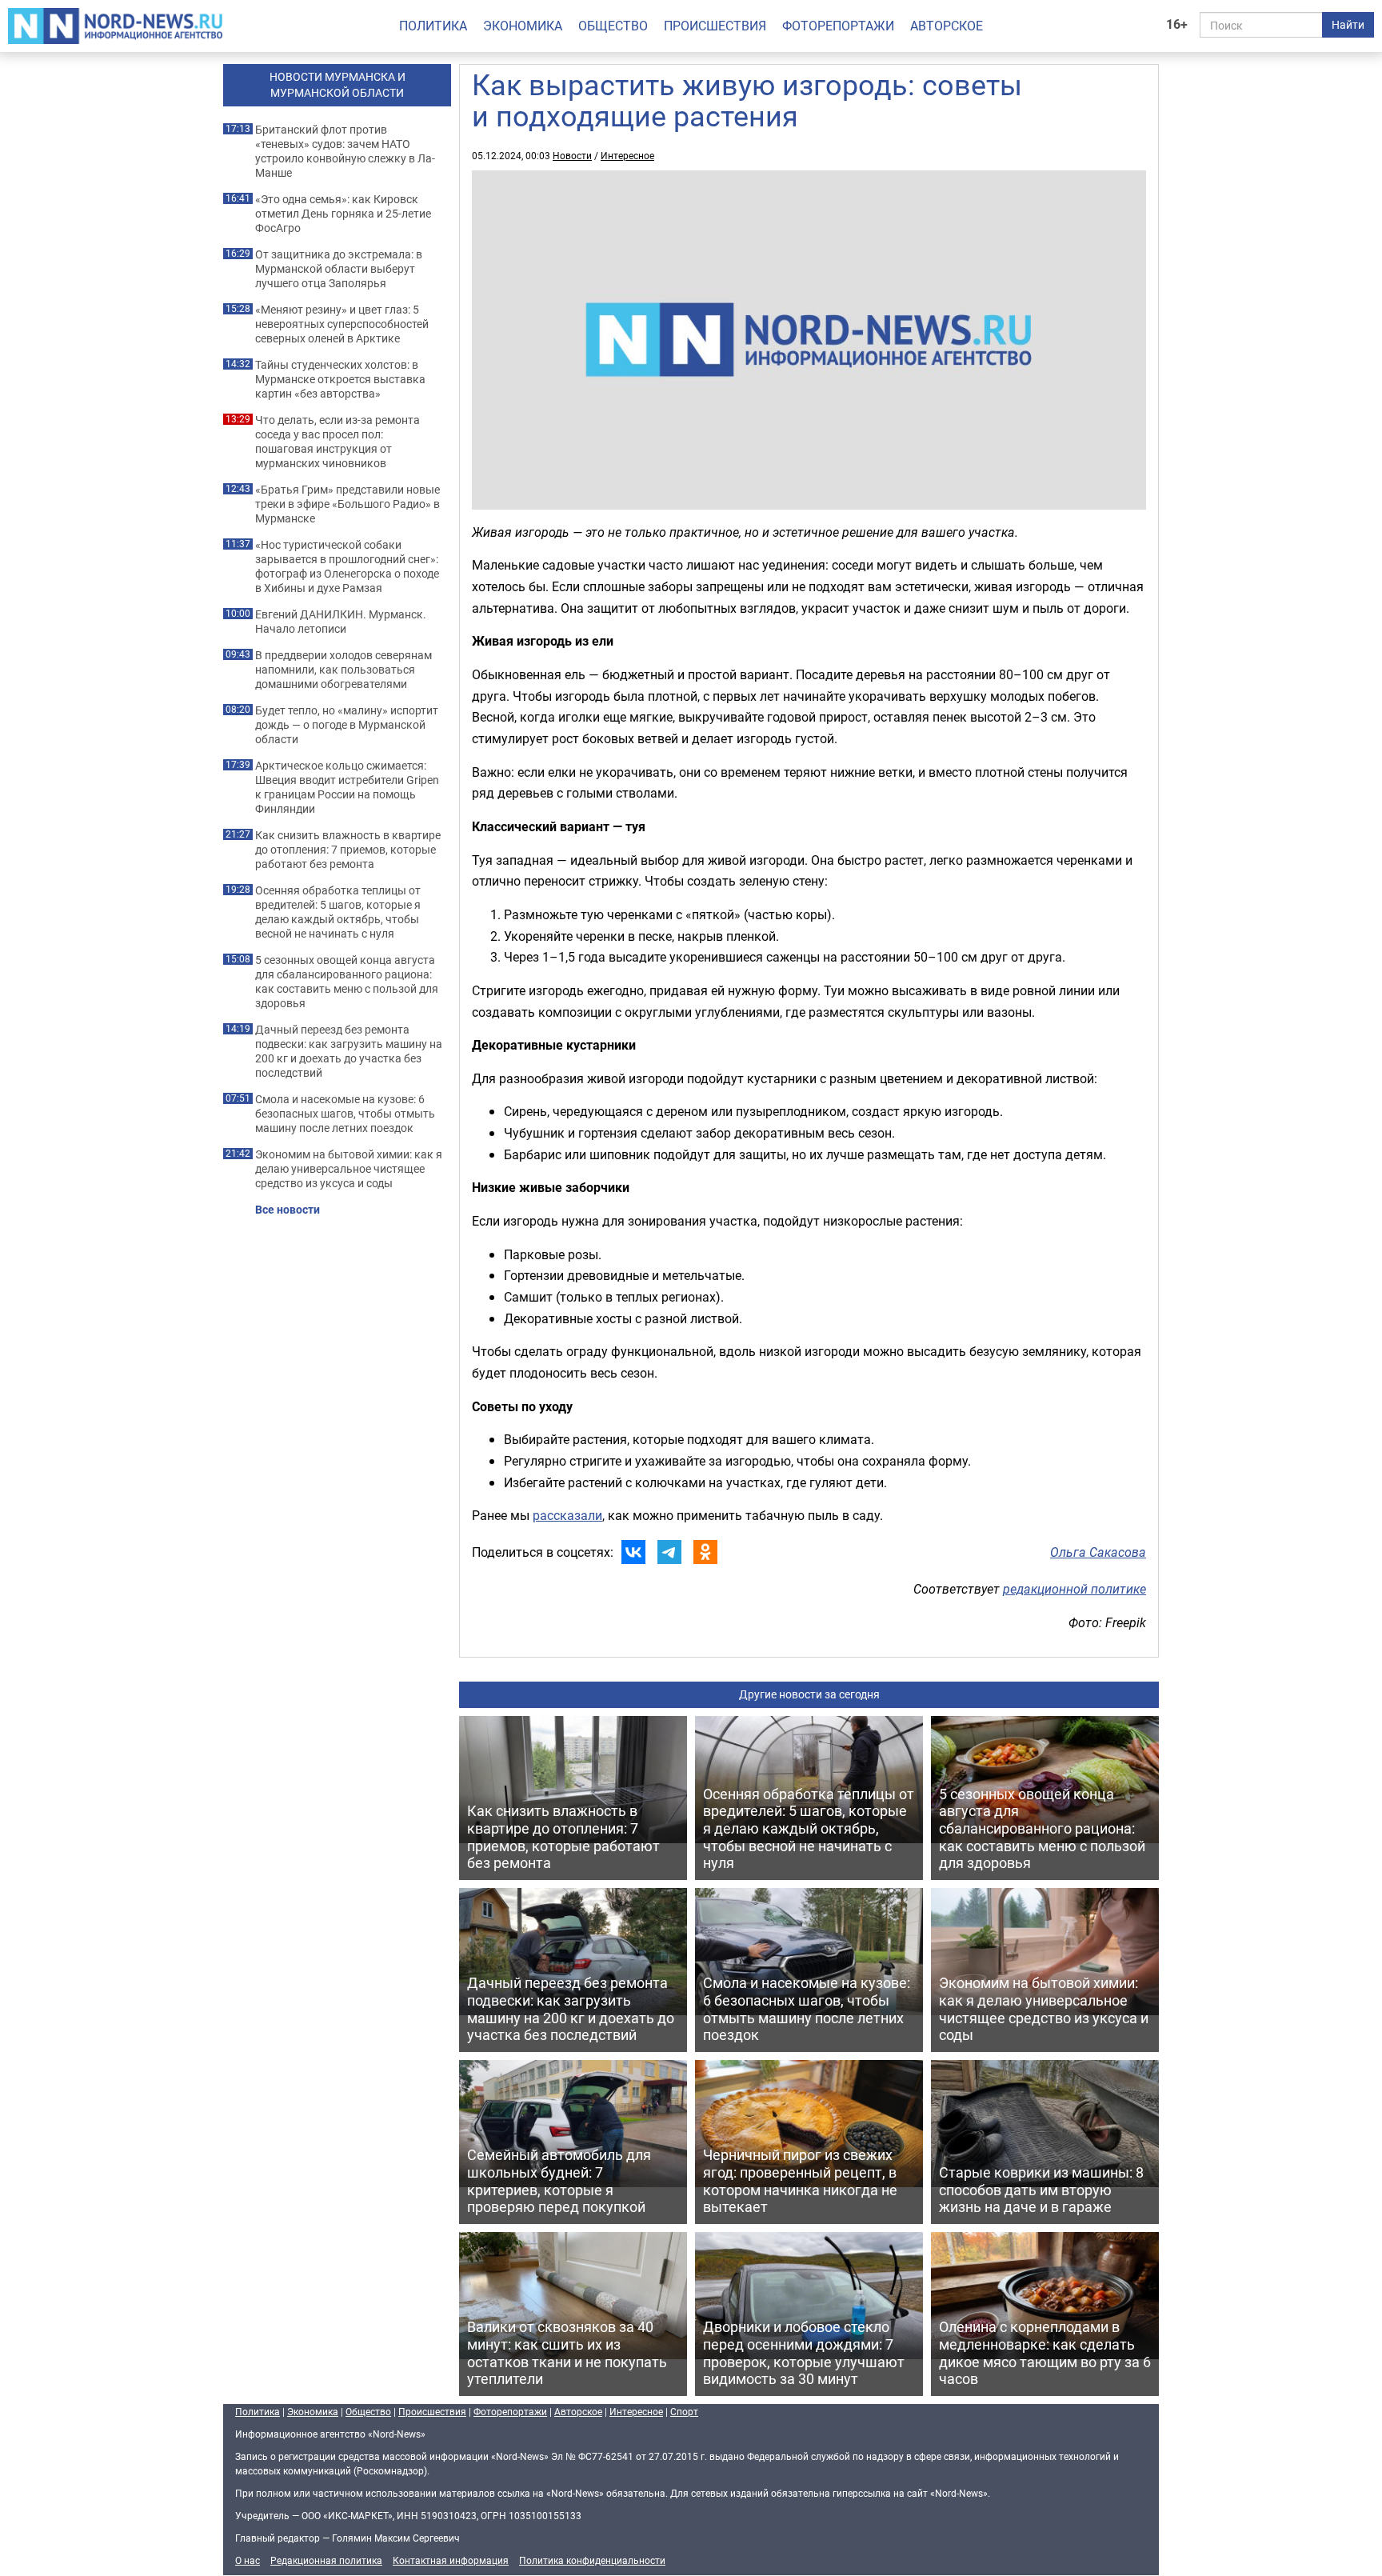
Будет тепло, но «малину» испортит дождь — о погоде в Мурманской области (347, 725)
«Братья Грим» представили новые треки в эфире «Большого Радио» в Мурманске (347, 504)
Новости (572, 155)
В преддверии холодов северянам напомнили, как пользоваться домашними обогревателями (344, 670)
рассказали (567, 1515)
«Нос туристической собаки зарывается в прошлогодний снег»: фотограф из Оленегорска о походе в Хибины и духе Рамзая (347, 566)
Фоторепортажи (838, 26)
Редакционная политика (326, 2560)
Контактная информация (451, 2560)
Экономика (523, 26)
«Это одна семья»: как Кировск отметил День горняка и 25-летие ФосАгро (343, 214)
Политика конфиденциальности (592, 2560)
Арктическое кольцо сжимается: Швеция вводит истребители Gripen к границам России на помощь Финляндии (347, 787)
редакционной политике (1074, 1589)
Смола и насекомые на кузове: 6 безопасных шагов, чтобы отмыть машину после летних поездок (345, 1114)
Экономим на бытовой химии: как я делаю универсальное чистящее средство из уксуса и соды (349, 1169)
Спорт (684, 2411)
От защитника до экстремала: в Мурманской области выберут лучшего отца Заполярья (339, 269)
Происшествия (715, 26)
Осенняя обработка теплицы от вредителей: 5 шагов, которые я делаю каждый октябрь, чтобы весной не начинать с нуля (338, 912)
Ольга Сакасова (1098, 1552)
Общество (613, 26)
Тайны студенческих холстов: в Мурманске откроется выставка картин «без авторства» (340, 379)
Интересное (627, 155)
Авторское (947, 26)
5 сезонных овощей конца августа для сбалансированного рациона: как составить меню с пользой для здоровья (347, 982)
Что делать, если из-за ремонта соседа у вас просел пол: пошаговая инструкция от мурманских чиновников (338, 442)
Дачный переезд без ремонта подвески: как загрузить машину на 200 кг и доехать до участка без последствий (349, 1051)
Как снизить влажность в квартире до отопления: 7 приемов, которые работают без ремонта (348, 850)
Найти (1348, 24)
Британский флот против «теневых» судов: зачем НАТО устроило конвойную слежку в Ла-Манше (345, 151)
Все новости (288, 1210)
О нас (248, 2560)
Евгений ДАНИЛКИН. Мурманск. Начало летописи (341, 622)
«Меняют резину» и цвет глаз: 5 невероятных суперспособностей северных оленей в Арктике (342, 324)
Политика (433, 26)
